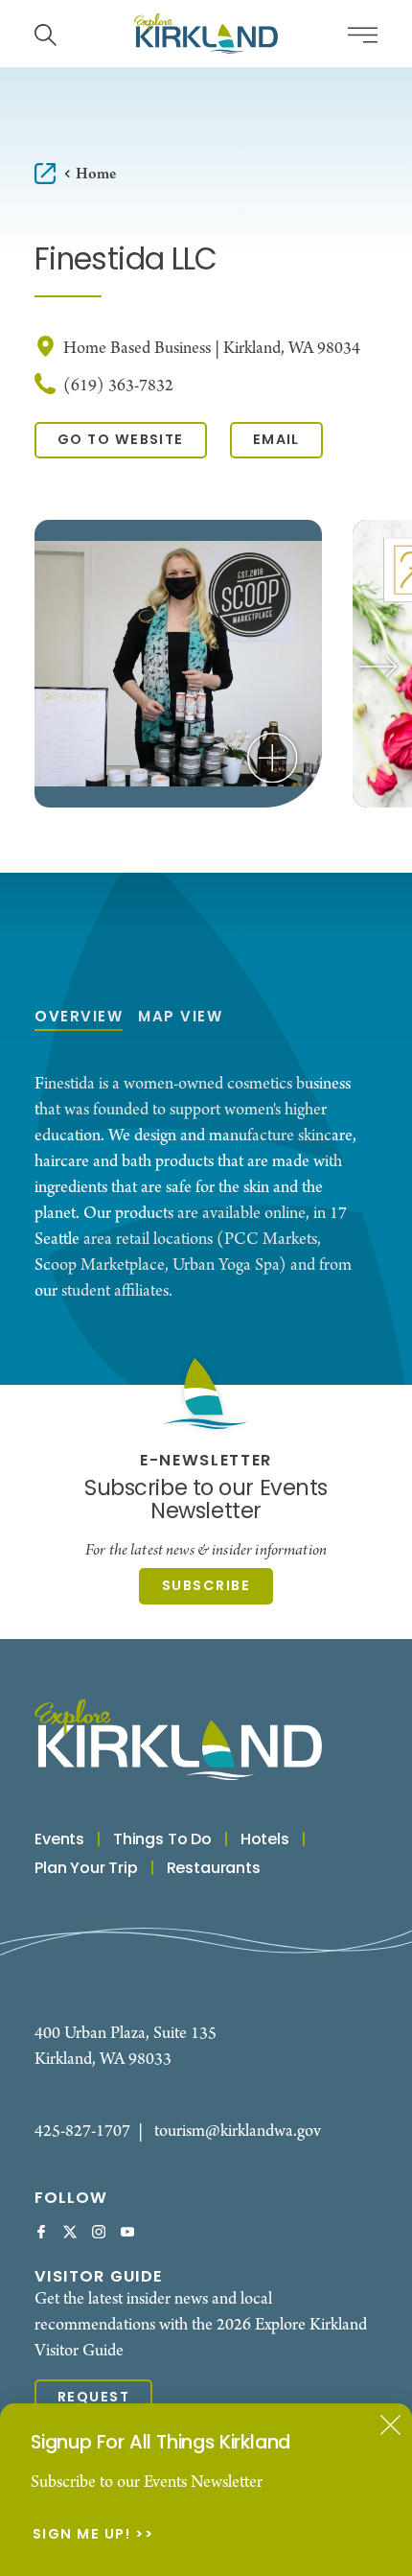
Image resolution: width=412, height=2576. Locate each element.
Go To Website (121, 441)
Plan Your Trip (86, 1869)
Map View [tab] (180, 1018)
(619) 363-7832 (118, 386)
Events (59, 1840)
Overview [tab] (79, 1018)
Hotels (265, 1840)
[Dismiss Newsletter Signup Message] (390, 2425)
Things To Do (162, 1840)
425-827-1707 (82, 2131)
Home (96, 174)
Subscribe (206, 1587)
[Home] (206, 34)
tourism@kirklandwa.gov (238, 2131)
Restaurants (214, 1869)
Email (276, 441)
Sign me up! (82, 2536)
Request (93, 2398)
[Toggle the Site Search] (46, 33)
